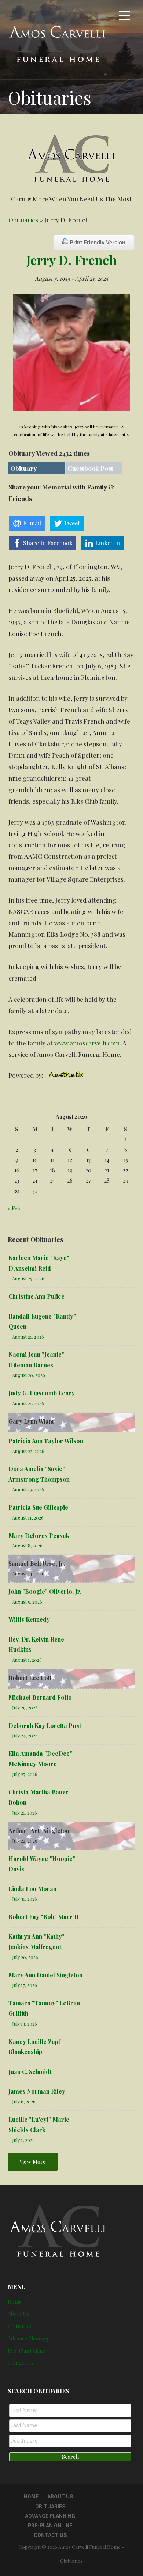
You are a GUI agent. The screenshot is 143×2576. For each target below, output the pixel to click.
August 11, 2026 (28, 1517)
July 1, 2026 (23, 2140)
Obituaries (23, 220)
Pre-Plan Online (26, 2351)
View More (33, 2161)
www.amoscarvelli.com (87, 1043)
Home (15, 2302)
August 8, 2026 (27, 1545)
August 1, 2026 (27, 1660)
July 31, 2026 (25, 1899)
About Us (18, 2314)
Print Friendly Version (97, 242)
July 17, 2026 (25, 1985)
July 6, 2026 (24, 2101)
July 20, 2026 (25, 1957)
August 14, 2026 (28, 1573)
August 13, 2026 (28, 1489)
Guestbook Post (90, 468)
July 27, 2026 (25, 1774)
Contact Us (21, 2363)
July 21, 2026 (25, 1813)
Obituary (23, 468)
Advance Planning (28, 2338)
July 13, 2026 (25, 2024)
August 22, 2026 (28, 1451)
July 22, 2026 (25, 1840)
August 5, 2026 (27, 1602)
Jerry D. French (71, 260)
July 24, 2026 (25, 1735)
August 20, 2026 (29, 1375)
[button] (124, 17)
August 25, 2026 (28, 1278)
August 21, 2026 (28, 1337)
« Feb (14, 1208)
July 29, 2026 (25, 1707)
